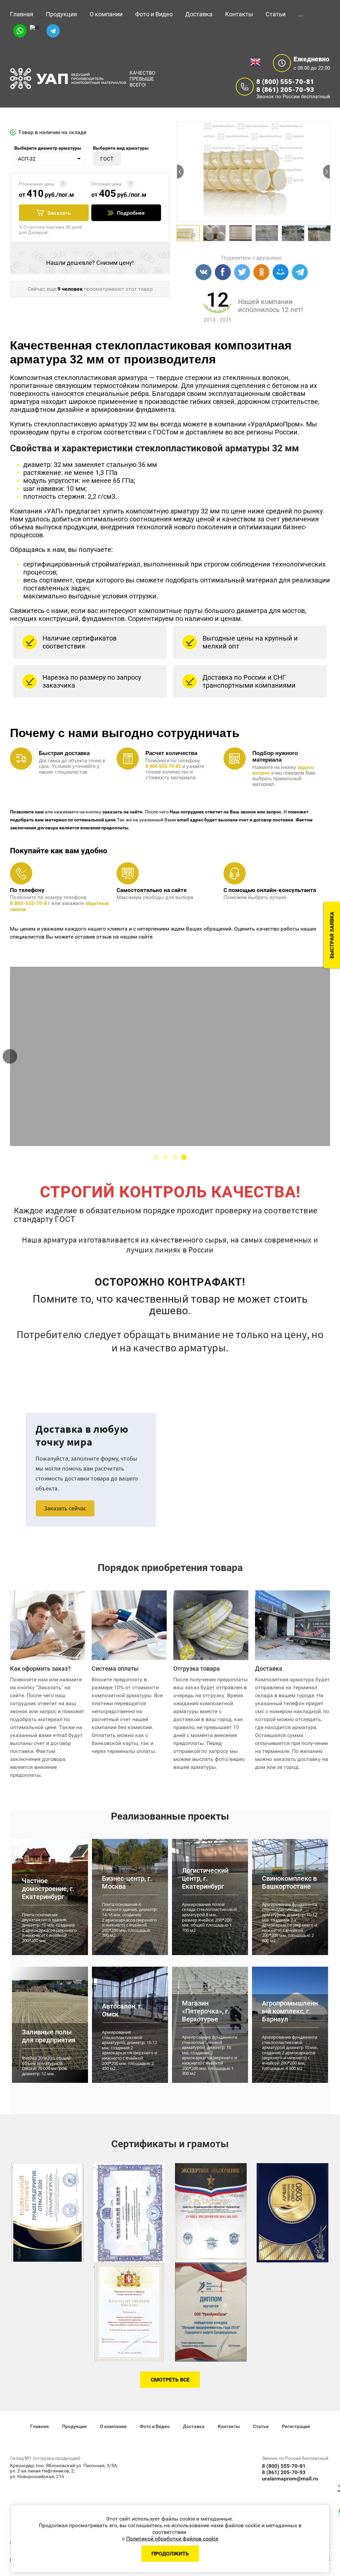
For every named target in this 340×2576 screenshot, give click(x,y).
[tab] (156, 1157)
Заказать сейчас (65, 1508)
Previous (180, 172)
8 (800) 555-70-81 (285, 82)
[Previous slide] (10, 1056)
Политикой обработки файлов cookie (172, 2539)
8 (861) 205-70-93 (285, 90)
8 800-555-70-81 (30, 903)
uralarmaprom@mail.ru (290, 2479)
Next (326, 172)
